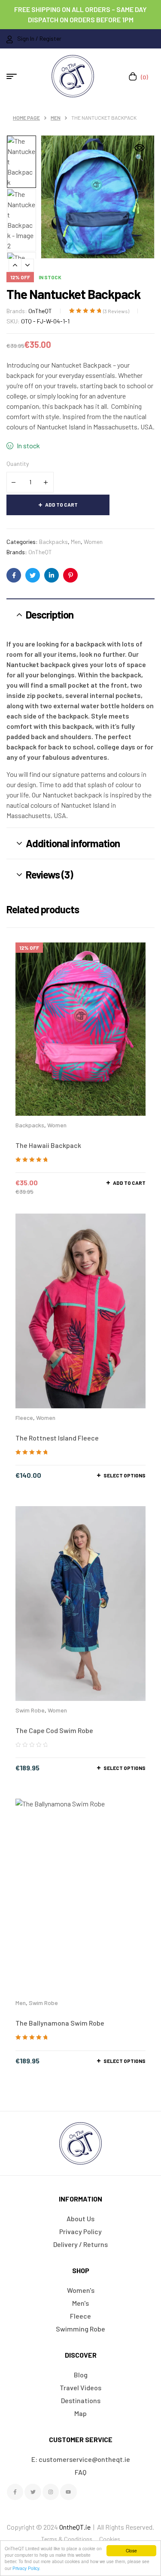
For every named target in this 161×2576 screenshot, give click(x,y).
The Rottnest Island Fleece (57, 1438)
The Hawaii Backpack (48, 1145)
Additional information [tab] (73, 843)
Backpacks (53, 542)
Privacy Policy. (26, 2568)
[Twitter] (33, 2492)
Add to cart (61, 504)
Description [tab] (50, 615)
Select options (125, 1475)
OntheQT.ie (75, 2527)
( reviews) (116, 311)
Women (93, 542)
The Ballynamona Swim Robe (60, 2023)
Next (27, 265)
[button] (140, 153)
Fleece (24, 1418)
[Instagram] (51, 2492)
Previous (15, 265)
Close (131, 2550)
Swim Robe (30, 1710)
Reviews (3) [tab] (49, 874)
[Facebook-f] (15, 2492)
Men (56, 118)
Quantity (18, 464)
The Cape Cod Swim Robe (54, 1730)
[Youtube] (68, 2492)
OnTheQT (40, 311)
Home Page (26, 118)
